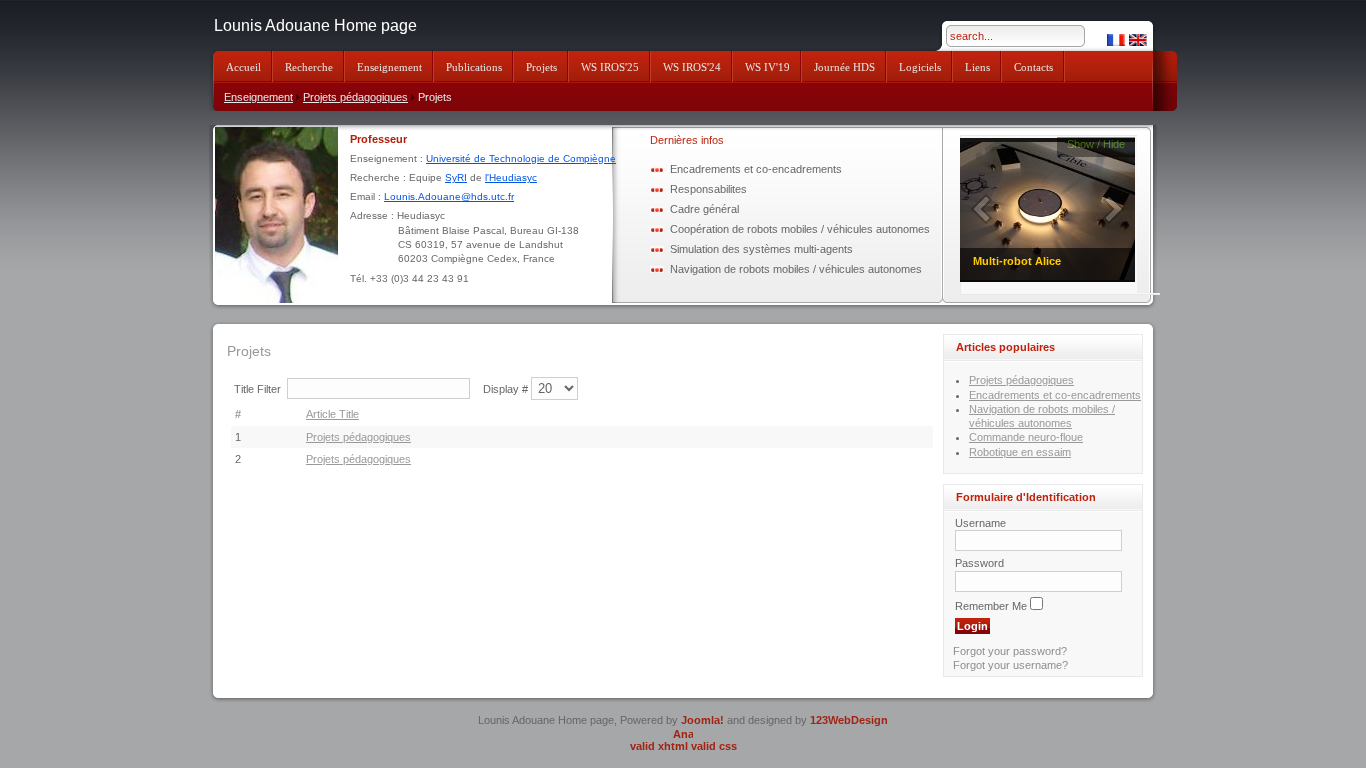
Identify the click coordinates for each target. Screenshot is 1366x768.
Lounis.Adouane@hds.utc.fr (449, 196)
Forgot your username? (1010, 665)
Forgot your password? (1010, 651)
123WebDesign (849, 720)
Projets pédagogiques (355, 97)
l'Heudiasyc (511, 177)
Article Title (332, 414)
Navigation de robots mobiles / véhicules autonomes (796, 269)
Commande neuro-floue (1026, 437)
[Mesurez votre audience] (683, 733)
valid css (714, 746)
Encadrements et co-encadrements (756, 169)
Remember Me (991, 606)
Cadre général (704, 209)
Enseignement (258, 97)
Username (980, 523)
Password (979, 563)
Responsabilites (708, 189)
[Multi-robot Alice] (1048, 209)
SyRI (456, 177)
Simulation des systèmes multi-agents (761, 249)
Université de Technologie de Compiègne (521, 158)
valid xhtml (659, 746)
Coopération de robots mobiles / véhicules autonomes (800, 229)
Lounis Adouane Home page (315, 25)
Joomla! (702, 720)
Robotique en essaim (1020, 452)
